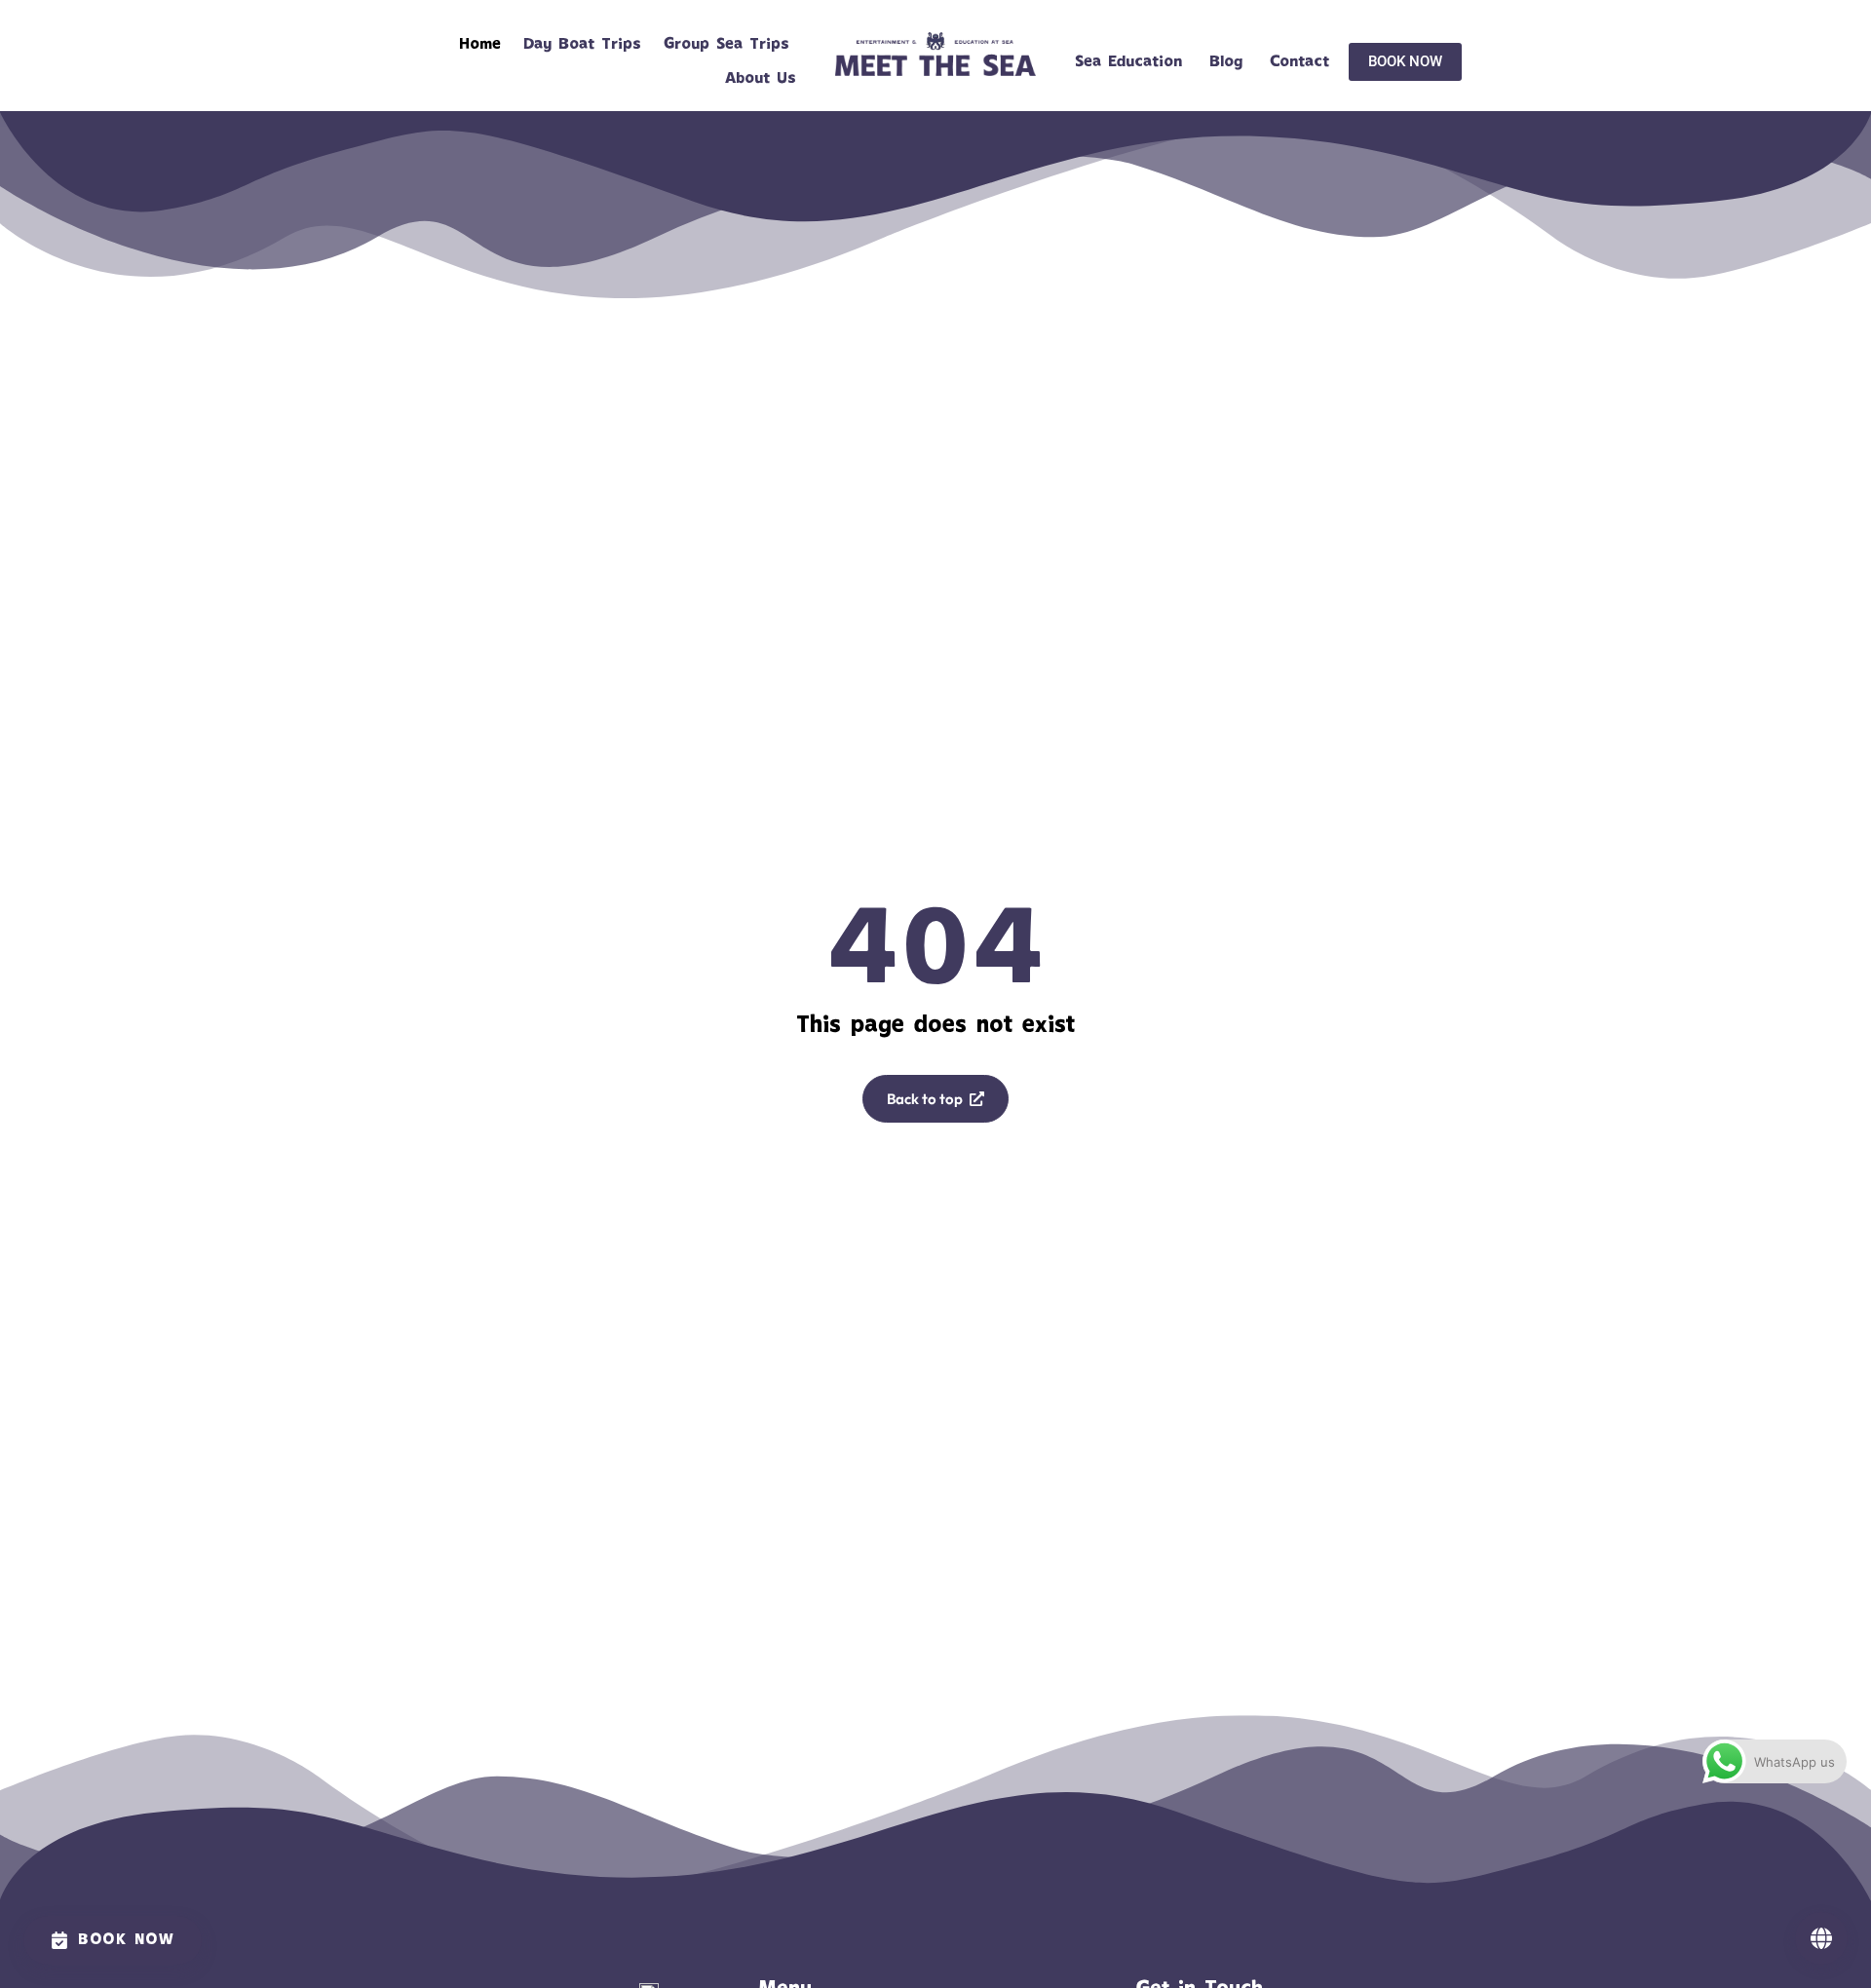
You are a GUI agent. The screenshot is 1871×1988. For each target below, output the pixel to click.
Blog (1226, 62)
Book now (126, 1940)
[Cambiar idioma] (1821, 1938)
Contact (1299, 62)
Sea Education (1128, 62)
